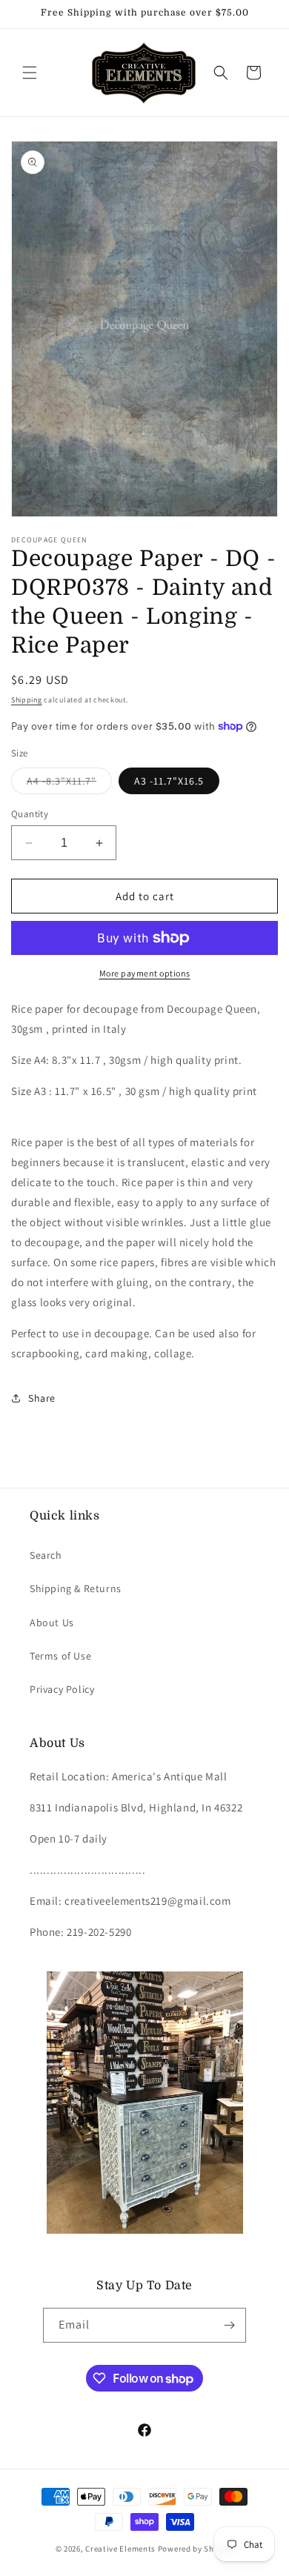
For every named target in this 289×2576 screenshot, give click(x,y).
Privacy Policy (62, 1689)
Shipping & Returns (76, 1588)
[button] (30, 73)
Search (46, 1555)
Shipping (27, 700)
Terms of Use (60, 1656)
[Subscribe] (229, 2325)
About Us (52, 1623)
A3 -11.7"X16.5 (169, 781)
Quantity (30, 814)
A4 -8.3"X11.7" (69, 784)
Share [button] (42, 1398)
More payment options (145, 973)
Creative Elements (120, 2549)
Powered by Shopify (196, 2549)
